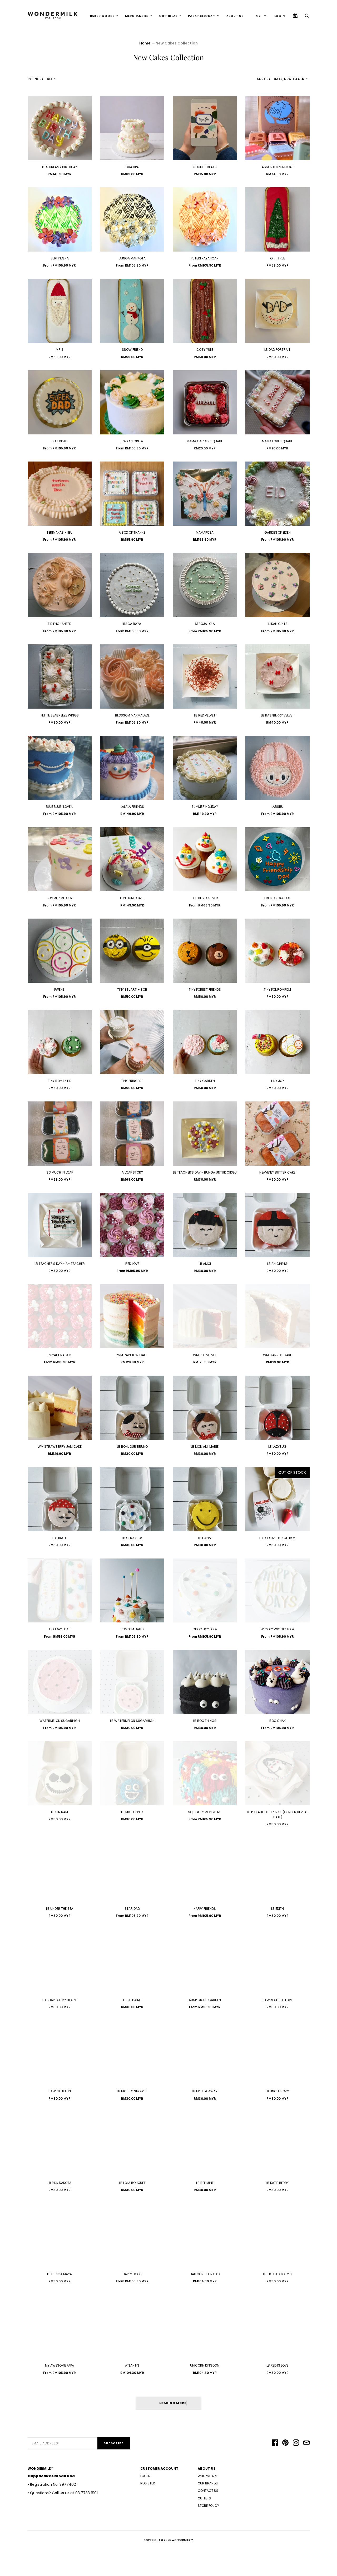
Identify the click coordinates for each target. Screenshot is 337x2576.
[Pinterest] (285, 2443)
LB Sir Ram (60, 1812)
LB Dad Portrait (277, 350)
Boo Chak (277, 1721)
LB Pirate (60, 1538)
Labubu (277, 807)
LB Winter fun (60, 2091)
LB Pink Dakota (60, 2183)
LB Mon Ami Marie (205, 1447)
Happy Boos (132, 2274)
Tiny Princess (132, 1081)
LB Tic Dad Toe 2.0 (277, 2274)
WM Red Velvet (205, 1355)
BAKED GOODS (102, 16)
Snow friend (132, 350)
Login (280, 16)
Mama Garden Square (205, 441)
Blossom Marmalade (132, 715)
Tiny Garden (205, 1081)
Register (148, 2483)
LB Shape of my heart (60, 2000)
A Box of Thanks (132, 532)
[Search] (307, 17)
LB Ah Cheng (277, 1264)
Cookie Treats (205, 167)
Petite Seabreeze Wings (60, 715)
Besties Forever (205, 898)
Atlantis (132, 2365)
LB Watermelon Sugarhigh (132, 1721)
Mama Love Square (277, 441)
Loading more (173, 2403)
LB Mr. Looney (132, 1812)
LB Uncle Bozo (277, 2091)
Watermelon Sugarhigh (60, 1721)
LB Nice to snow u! (132, 2091)
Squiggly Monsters (205, 1812)
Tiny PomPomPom (277, 989)
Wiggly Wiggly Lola (277, 1629)
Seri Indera (60, 258)
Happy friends (205, 1909)
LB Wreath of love (277, 2000)
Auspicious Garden (205, 2000)
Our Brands (208, 2483)
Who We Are (208, 2476)
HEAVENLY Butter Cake (277, 1172)
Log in (145, 2476)
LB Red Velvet (205, 715)
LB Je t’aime (132, 2000)
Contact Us (208, 2491)
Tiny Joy (277, 1081)
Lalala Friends (132, 807)
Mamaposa (205, 532)
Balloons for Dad (205, 2274)
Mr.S (60, 350)
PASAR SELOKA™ (202, 16)
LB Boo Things (205, 1721)
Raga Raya (132, 624)
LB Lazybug (277, 1447)
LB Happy (205, 1538)
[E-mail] (306, 2443)
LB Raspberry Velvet (277, 715)
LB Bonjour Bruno (132, 1447)
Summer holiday (205, 807)
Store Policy (208, 2506)
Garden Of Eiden (277, 532)
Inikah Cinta (277, 624)
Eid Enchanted (60, 624)
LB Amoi (205, 1264)
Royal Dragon (60, 1355)
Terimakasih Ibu (60, 532)
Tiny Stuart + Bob (132, 989)
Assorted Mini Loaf (277, 167)
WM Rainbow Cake (132, 1355)
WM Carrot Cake (277, 1355)
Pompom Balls (132, 1629)
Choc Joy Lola (205, 1629)
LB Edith (277, 1909)
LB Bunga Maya (60, 2274)
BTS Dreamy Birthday (60, 167)
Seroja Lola (205, 624)
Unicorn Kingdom (205, 2365)
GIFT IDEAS (168, 16)
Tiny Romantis (60, 1081)
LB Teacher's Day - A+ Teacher (60, 1264)
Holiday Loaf (60, 1629)
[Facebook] (275, 2443)
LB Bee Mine (205, 2183)
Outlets (204, 2498)
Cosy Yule (205, 350)
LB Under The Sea (60, 1909)
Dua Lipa (132, 167)
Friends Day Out (277, 898)
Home (145, 43)
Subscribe (114, 2443)
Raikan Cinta (132, 441)
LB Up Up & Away (205, 2091)
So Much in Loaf (60, 1172)
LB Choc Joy (132, 1538)
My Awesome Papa (60, 2365)
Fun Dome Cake (132, 898)
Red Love (132, 1264)
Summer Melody (60, 898)
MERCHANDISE (137, 16)
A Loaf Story (132, 1172)
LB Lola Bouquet (132, 2183)
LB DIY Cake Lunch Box (277, 1538)
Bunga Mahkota (132, 258)
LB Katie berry (277, 2183)
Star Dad (132, 1909)
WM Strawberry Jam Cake (60, 1447)
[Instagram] (296, 2443)
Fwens (60, 989)
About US (235, 16)
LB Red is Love (277, 2365)
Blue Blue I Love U (60, 807)
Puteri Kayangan (205, 258)
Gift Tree (277, 258)
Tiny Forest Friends (205, 989)
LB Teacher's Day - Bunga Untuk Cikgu (205, 1172)
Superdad (60, 441)
